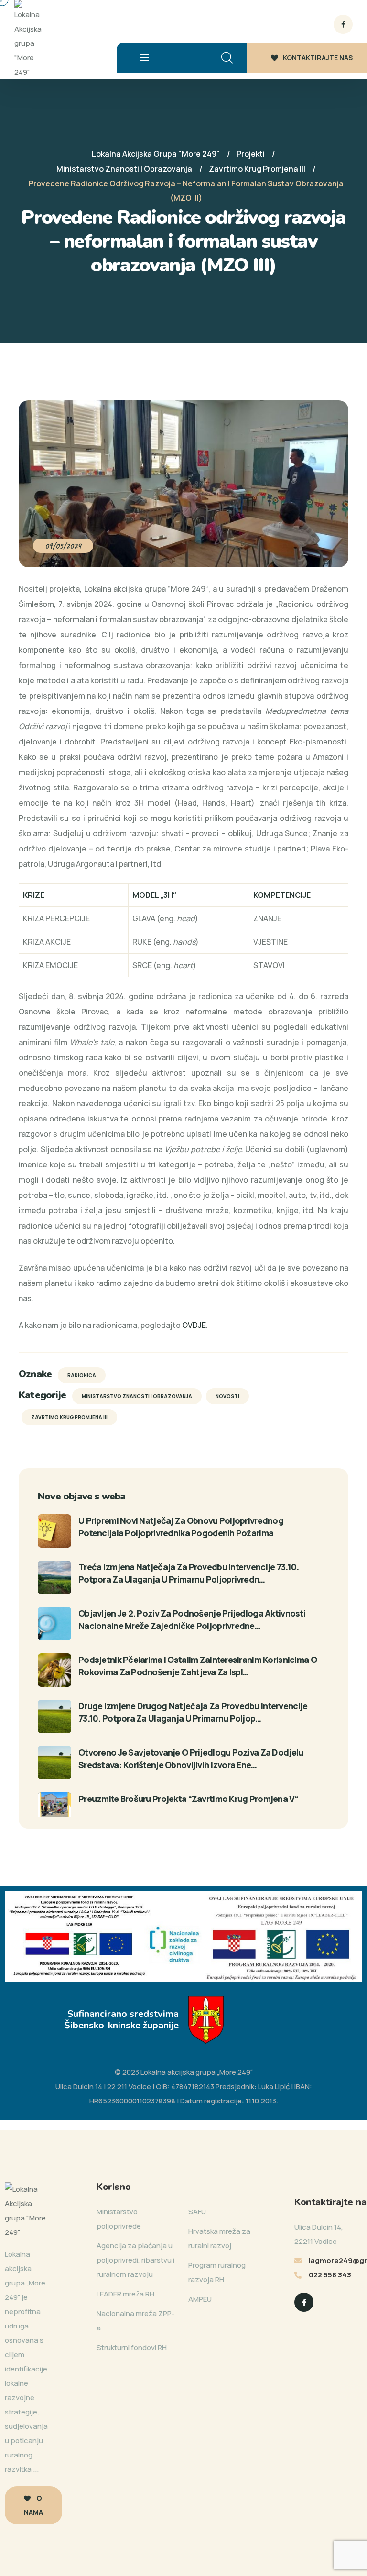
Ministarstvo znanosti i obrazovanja (137, 1396)
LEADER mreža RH (125, 2294)
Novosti (227, 1396)
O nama (33, 2505)
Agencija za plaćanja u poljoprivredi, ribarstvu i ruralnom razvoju (135, 2260)
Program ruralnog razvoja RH (217, 2272)
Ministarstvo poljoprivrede (119, 2219)
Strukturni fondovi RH (132, 2347)
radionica (82, 1375)
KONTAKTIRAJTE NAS (318, 58)
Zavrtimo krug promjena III (69, 1417)
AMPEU (200, 2299)
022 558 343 (330, 2275)
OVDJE (194, 1325)
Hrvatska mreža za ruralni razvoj (219, 2238)
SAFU (197, 2212)
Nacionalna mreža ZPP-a (136, 2321)
